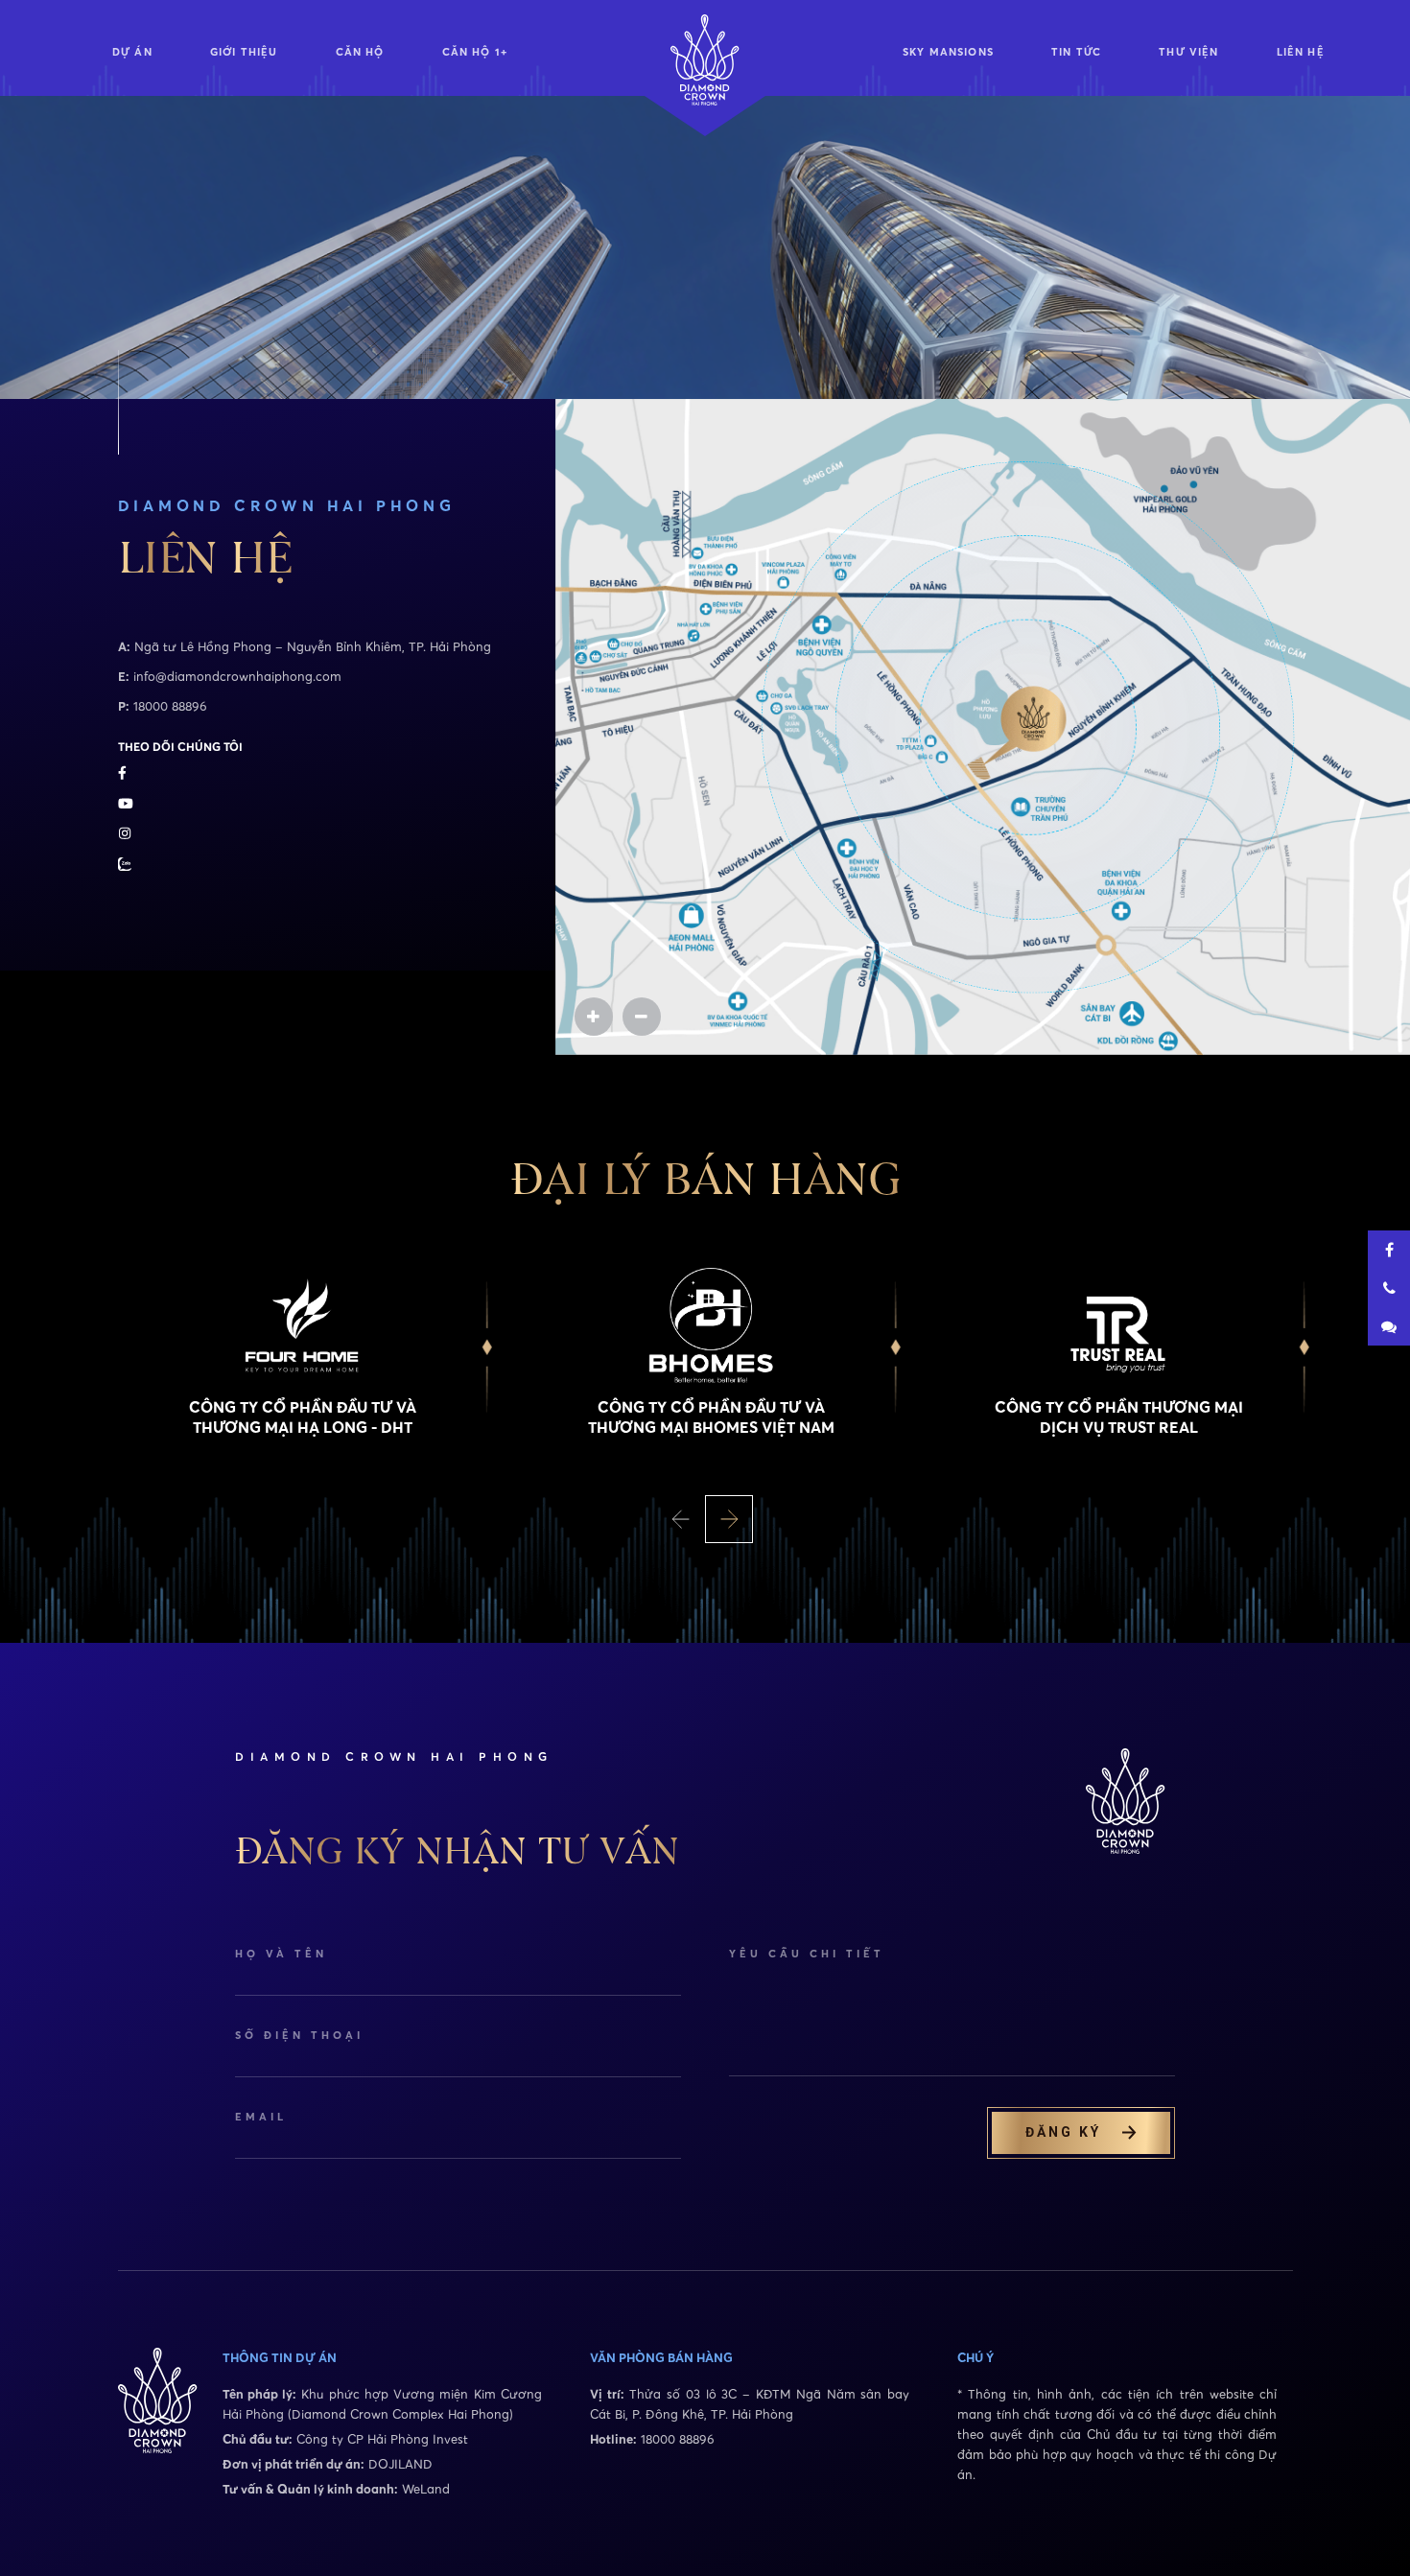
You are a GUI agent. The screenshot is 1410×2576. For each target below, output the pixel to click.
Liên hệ (1301, 52)
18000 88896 (170, 706)
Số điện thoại (299, 2035)
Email (261, 2117)
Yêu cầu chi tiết (807, 1954)
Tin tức (1076, 52)
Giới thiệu (244, 52)
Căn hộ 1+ (475, 52)
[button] (681, 1519)
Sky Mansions (948, 52)
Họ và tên (281, 1954)
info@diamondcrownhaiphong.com (237, 676)
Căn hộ (360, 52)
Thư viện (1188, 52)
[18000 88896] (1389, 1288)
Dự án (132, 52)
